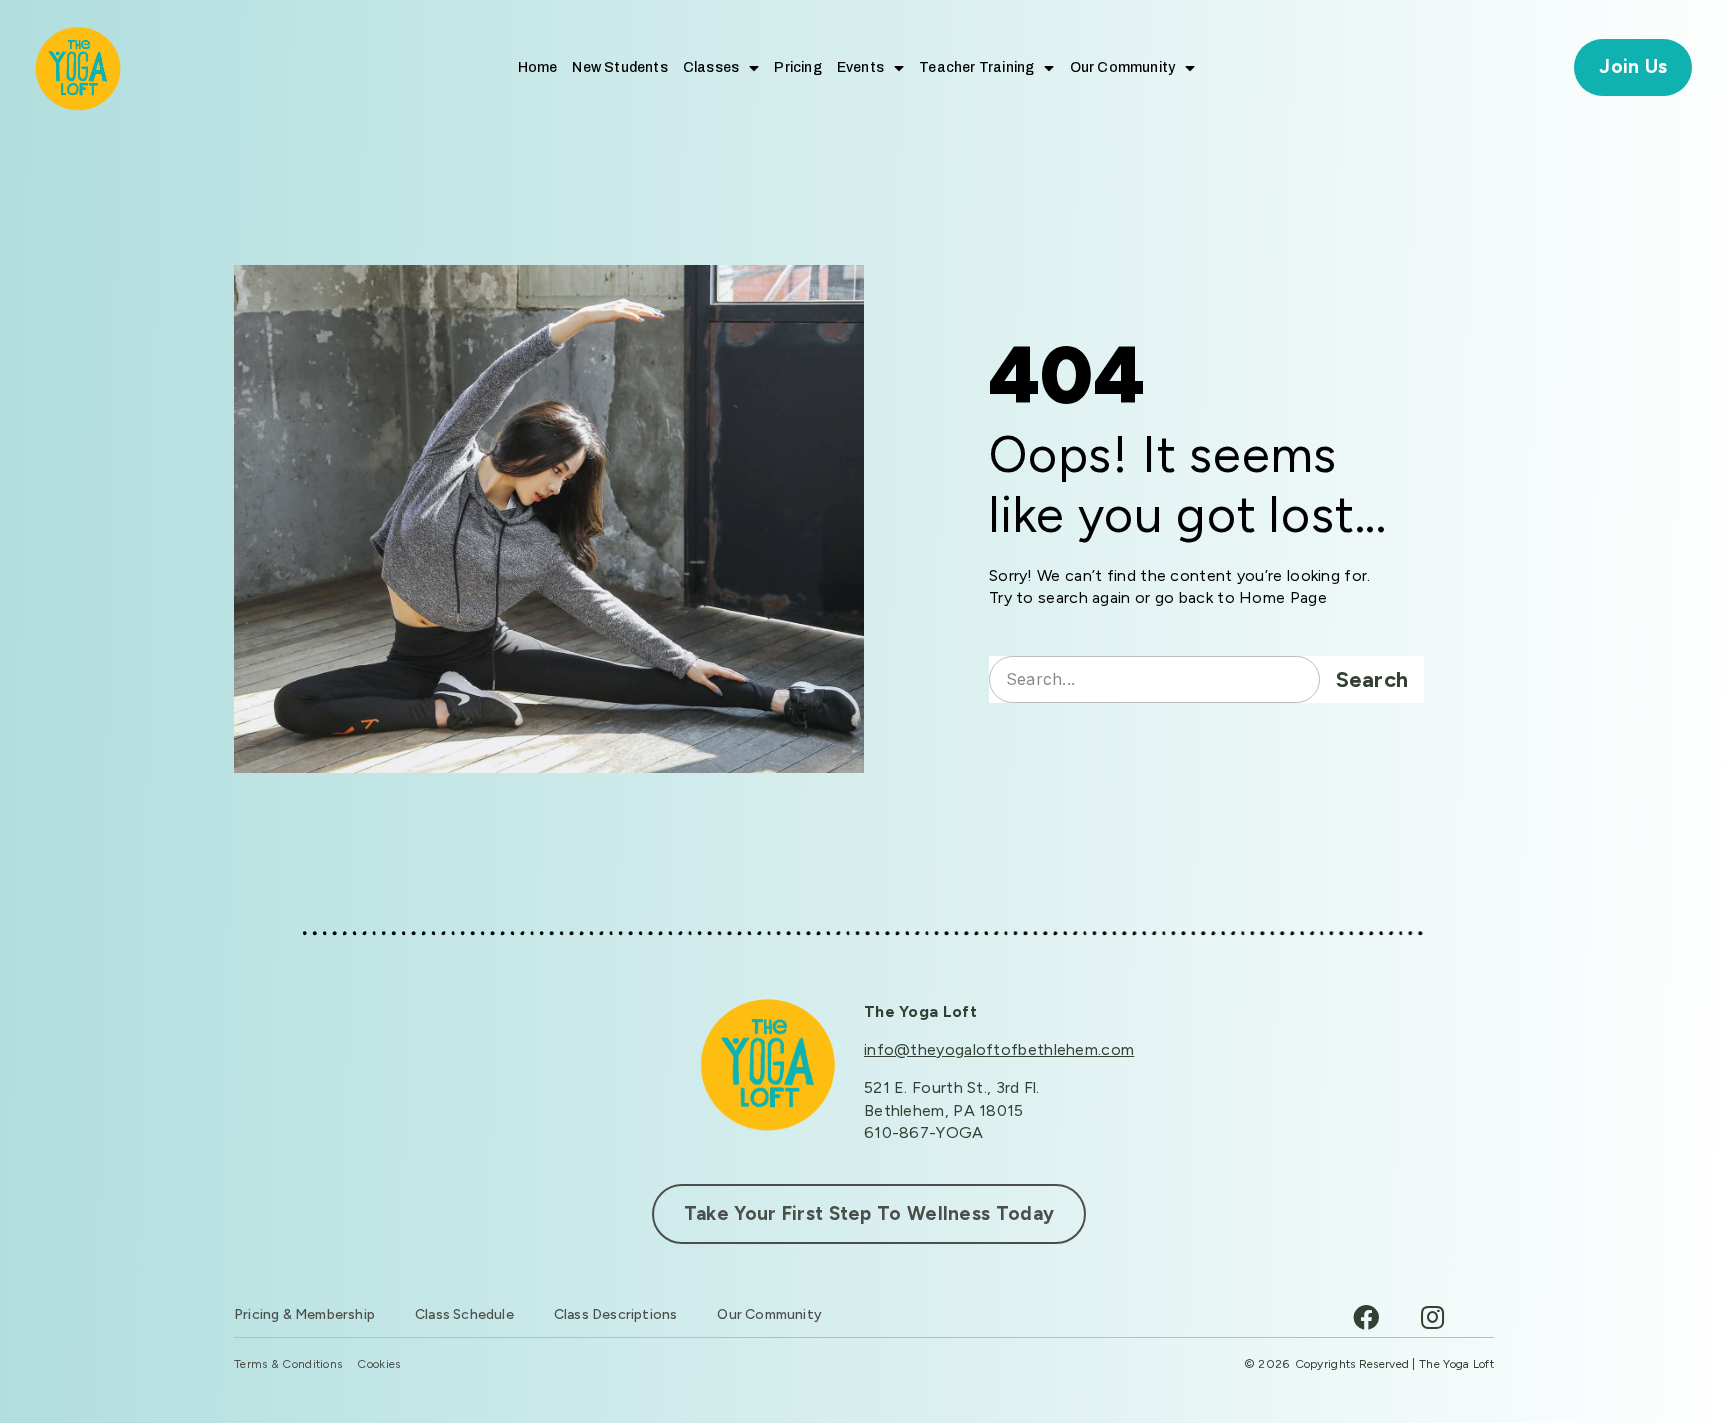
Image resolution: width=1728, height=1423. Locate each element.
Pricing (797, 67)
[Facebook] (1366, 1317)
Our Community (1123, 67)
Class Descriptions (616, 1314)
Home (538, 67)
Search (1372, 679)
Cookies (378, 1364)
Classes (711, 67)
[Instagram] (1432, 1317)
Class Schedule (464, 1314)
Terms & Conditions (288, 1364)
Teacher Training (976, 67)
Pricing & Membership (304, 1314)
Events (860, 67)
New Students (619, 67)
